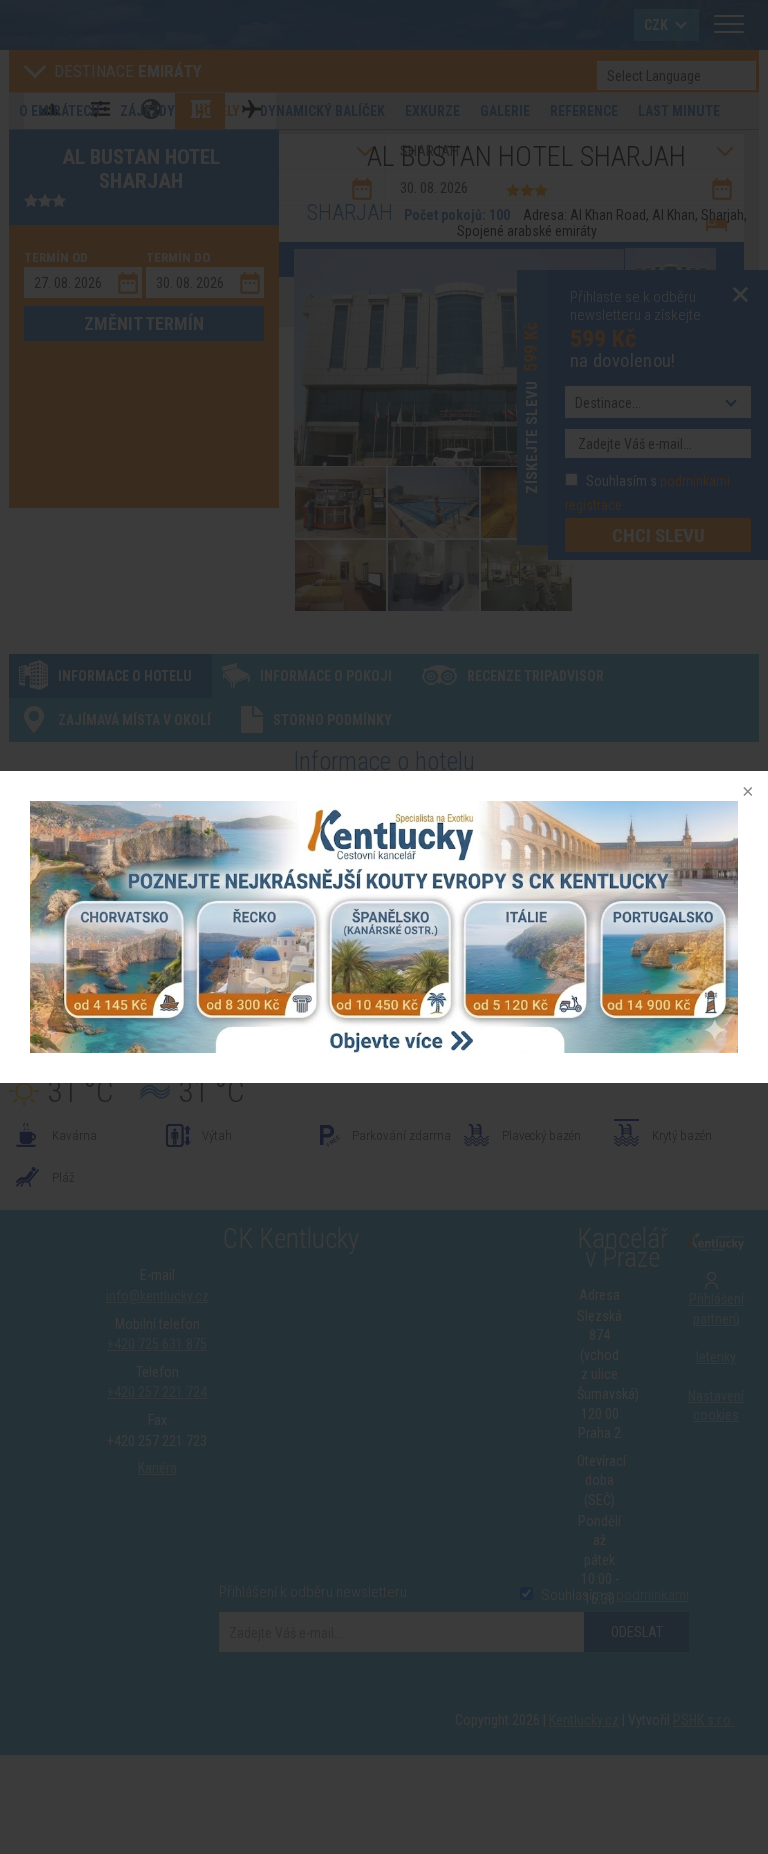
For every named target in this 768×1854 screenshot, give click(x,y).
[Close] (746, 793)
